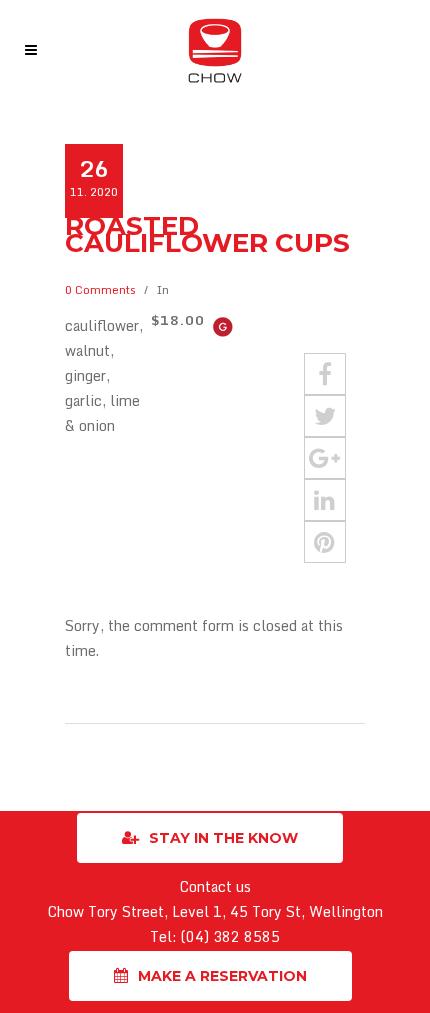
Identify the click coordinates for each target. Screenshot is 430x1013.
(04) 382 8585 (230, 936)
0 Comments (100, 290)
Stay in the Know (223, 838)
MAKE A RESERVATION (222, 976)
